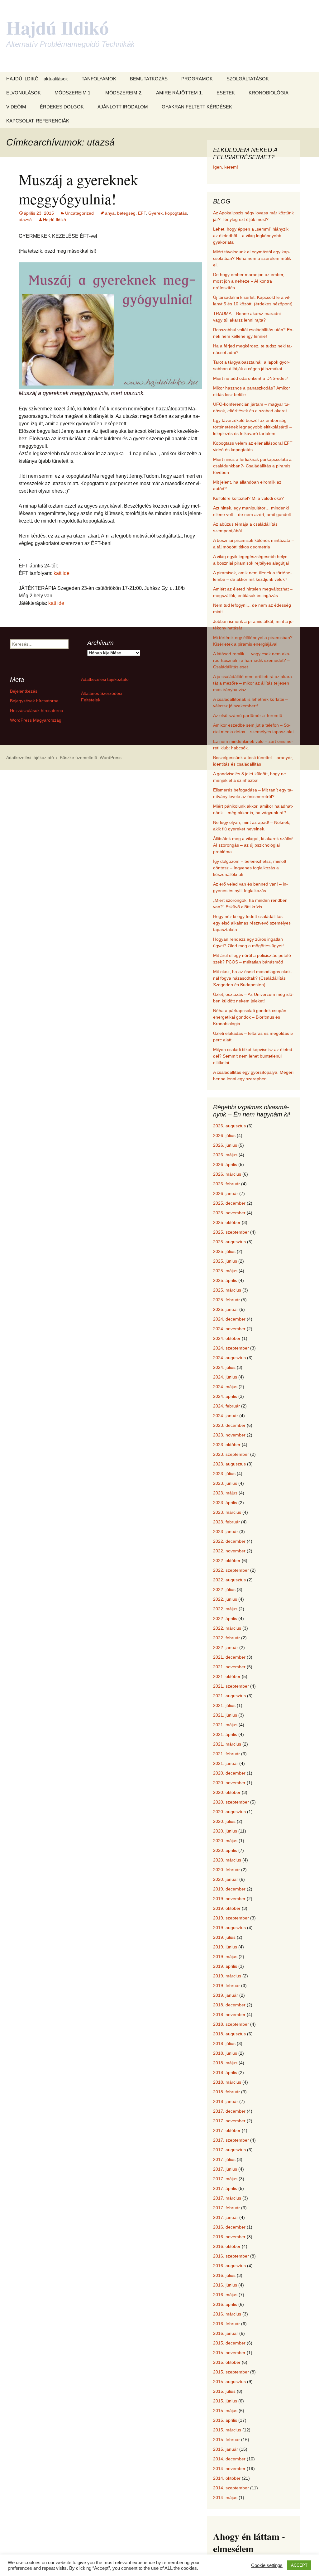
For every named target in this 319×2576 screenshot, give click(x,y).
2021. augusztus (229, 1696)
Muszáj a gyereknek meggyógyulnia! (78, 189)
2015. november (229, 2353)
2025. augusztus (229, 1242)
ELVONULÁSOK (24, 93)
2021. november (229, 1667)
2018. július (224, 2043)
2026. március (227, 1174)
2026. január (226, 1193)
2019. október (227, 1908)
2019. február (226, 1986)
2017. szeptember (231, 2140)
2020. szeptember (231, 1802)
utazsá (25, 220)
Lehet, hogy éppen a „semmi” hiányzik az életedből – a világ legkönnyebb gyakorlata (251, 236)
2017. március (227, 2198)
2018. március (227, 2082)
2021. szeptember (231, 1686)
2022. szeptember (231, 1570)
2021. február (226, 1754)
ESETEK (226, 93)
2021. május (225, 1725)
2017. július (224, 2159)
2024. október (227, 1338)
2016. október (227, 2246)
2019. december (229, 1889)
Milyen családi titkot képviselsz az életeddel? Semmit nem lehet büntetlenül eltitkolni (253, 1056)
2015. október (227, 2362)
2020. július (224, 1821)
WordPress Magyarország (36, 720)
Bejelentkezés (24, 691)
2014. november (229, 2468)
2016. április (225, 2304)
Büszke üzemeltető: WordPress (91, 758)
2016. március (227, 2314)
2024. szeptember (231, 1348)
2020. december (229, 1773)
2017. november (229, 2121)
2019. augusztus (229, 1928)
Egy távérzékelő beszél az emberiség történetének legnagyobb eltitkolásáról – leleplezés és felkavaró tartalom (252, 427)
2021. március (227, 1744)
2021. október (227, 1676)
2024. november (229, 1329)
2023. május (225, 1493)
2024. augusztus (229, 1358)
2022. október (227, 1560)
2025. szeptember (231, 1232)
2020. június (225, 1831)
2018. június (225, 2053)
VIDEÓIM (16, 107)
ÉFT (142, 213)
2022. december (229, 1541)
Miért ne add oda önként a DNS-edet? (251, 378)
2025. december (229, 1203)
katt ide (62, 573)
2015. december (229, 2343)
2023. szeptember (231, 1454)
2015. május (225, 2411)
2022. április (225, 1618)
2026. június (225, 1145)
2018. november (229, 2014)
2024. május (225, 1387)
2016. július (224, 2275)
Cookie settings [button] (267, 2565)
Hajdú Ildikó (55, 220)
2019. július (224, 1937)
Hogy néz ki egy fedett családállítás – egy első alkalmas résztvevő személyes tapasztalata (252, 923)
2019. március (227, 1976)
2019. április (225, 1966)
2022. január (226, 1647)
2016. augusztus (229, 2266)
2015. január (226, 2449)
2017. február (226, 2208)
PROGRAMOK (197, 79)
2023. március (227, 1512)
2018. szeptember (231, 2024)
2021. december (229, 1657)
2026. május (225, 1155)
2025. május (225, 1271)
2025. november (229, 1213)
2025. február (226, 1300)
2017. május (225, 2179)
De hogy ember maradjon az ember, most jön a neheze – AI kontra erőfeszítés (249, 281)
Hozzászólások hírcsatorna (37, 710)
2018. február (226, 2092)
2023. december (229, 1425)
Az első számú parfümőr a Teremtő (248, 715)
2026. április (225, 1164)
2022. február (226, 1638)
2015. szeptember (231, 2372)
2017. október (227, 2130)
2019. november (229, 1899)
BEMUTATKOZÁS (149, 79)
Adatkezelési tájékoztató (105, 679)
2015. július (224, 2391)
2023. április (225, 1503)
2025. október (227, 1222)
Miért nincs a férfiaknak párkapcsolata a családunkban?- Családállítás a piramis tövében (252, 466)
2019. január (226, 1995)
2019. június (225, 1947)
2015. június (225, 2401)
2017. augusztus (229, 2150)
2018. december (229, 2005)
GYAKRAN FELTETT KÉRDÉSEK (197, 107)
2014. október (227, 2478)
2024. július (224, 1367)
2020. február (226, 1870)
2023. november (229, 1435)
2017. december (229, 2111)
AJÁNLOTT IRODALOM (123, 107)
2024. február (226, 1406)
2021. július (224, 1705)
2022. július (224, 1589)
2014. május (225, 2497)
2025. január (226, 1309)
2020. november (229, 1783)
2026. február (226, 1184)
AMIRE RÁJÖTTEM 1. (179, 93)
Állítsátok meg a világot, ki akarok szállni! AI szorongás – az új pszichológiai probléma (253, 845)
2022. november (229, 1551)
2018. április (225, 2072)
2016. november (229, 2237)
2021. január (226, 1763)
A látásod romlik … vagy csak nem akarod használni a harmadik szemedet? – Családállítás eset (252, 660)
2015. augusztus (229, 2382)
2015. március (227, 2430)
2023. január (226, 1532)
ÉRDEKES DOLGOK (62, 107)
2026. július (224, 1135)
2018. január (226, 2101)
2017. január (226, 2217)
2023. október (227, 1445)
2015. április (225, 2420)
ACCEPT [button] (299, 2565)
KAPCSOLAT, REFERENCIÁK (38, 121)
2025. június (225, 1261)
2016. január (226, 2333)
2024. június (225, 1377)
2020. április (225, 1850)
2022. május (225, 1609)
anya (110, 213)
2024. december (229, 1319)
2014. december (229, 2459)
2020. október (227, 1792)
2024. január (226, 1416)
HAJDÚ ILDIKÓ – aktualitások (37, 79)
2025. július (224, 1251)
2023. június (225, 1483)
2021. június (225, 1715)
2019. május (225, 1957)
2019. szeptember (231, 1918)
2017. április (225, 2188)
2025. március (227, 1290)
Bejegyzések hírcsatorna (34, 701)
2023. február (226, 1522)
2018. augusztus (229, 2034)
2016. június (225, 2285)
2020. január (226, 1879)
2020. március (227, 1860)
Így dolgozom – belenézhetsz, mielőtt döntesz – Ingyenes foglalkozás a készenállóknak (250, 868)
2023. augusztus (229, 1464)
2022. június (225, 1599)
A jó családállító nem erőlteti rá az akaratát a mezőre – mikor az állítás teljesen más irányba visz (253, 683)
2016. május (225, 2295)
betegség (126, 213)
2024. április (225, 1396)
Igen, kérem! (226, 167)
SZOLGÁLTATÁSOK (248, 79)
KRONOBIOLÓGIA (269, 93)
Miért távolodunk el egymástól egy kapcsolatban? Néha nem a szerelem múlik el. (252, 258)
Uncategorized (79, 213)
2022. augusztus (229, 1580)
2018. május (225, 2063)
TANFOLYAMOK (99, 79)
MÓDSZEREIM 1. (73, 93)
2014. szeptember (231, 2488)
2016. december (229, 2227)
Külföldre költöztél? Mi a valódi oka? (248, 498)
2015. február (226, 2440)
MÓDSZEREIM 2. (124, 93)
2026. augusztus (229, 1126)
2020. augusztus (229, 1812)
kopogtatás (176, 213)
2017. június (225, 2169)
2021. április (225, 1734)
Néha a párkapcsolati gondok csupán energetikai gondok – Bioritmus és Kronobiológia (250, 1017)
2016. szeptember (231, 2256)
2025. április (225, 1280)
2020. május (225, 1841)
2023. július (224, 1474)
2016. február (226, 2324)
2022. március (227, 1628)
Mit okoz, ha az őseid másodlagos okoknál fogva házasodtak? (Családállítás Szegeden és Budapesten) (253, 978)
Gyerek (155, 213)
